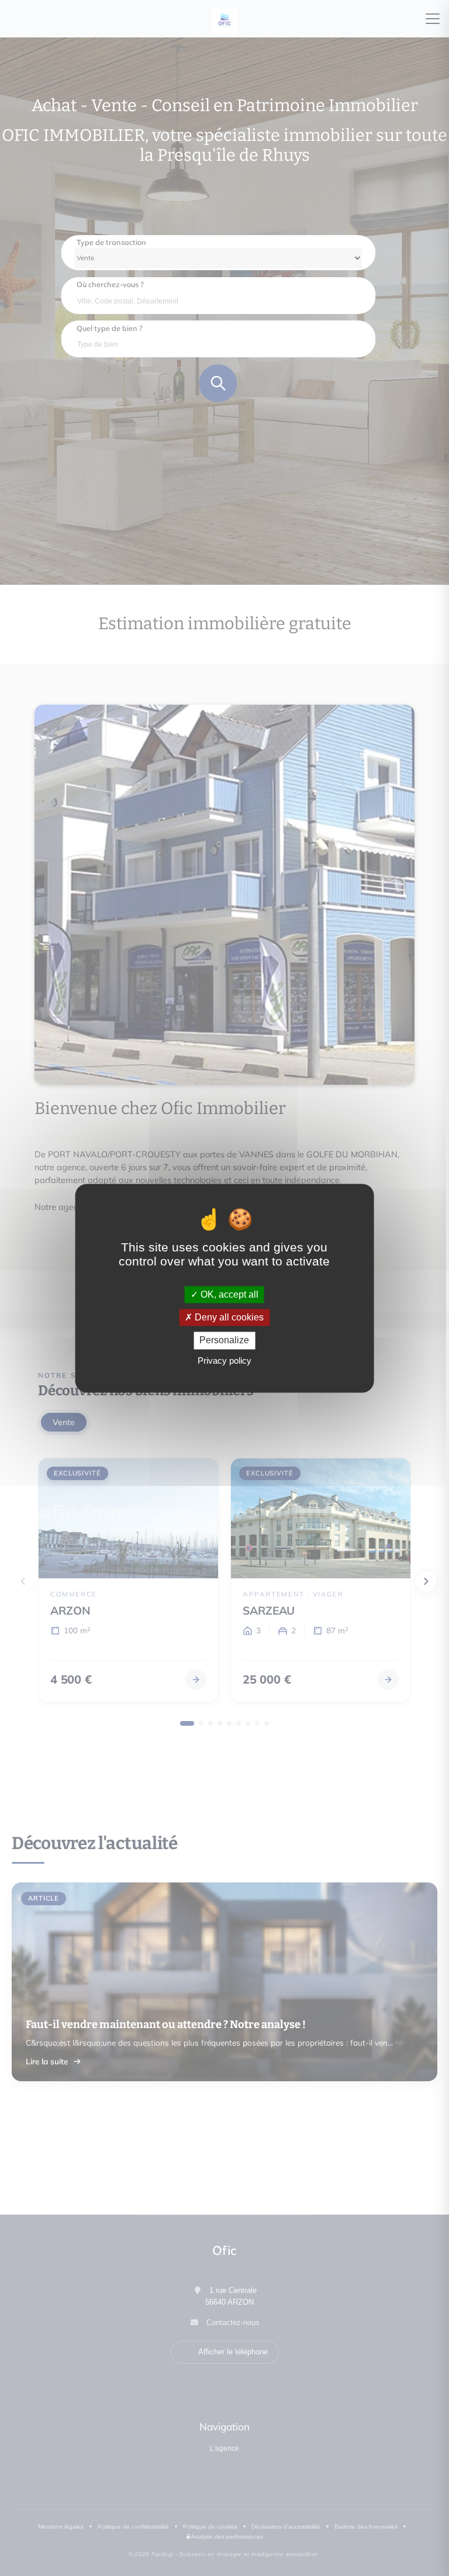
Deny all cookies (228, 1318)
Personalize (224, 1341)
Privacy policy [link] (224, 1361)
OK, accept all (228, 1294)
